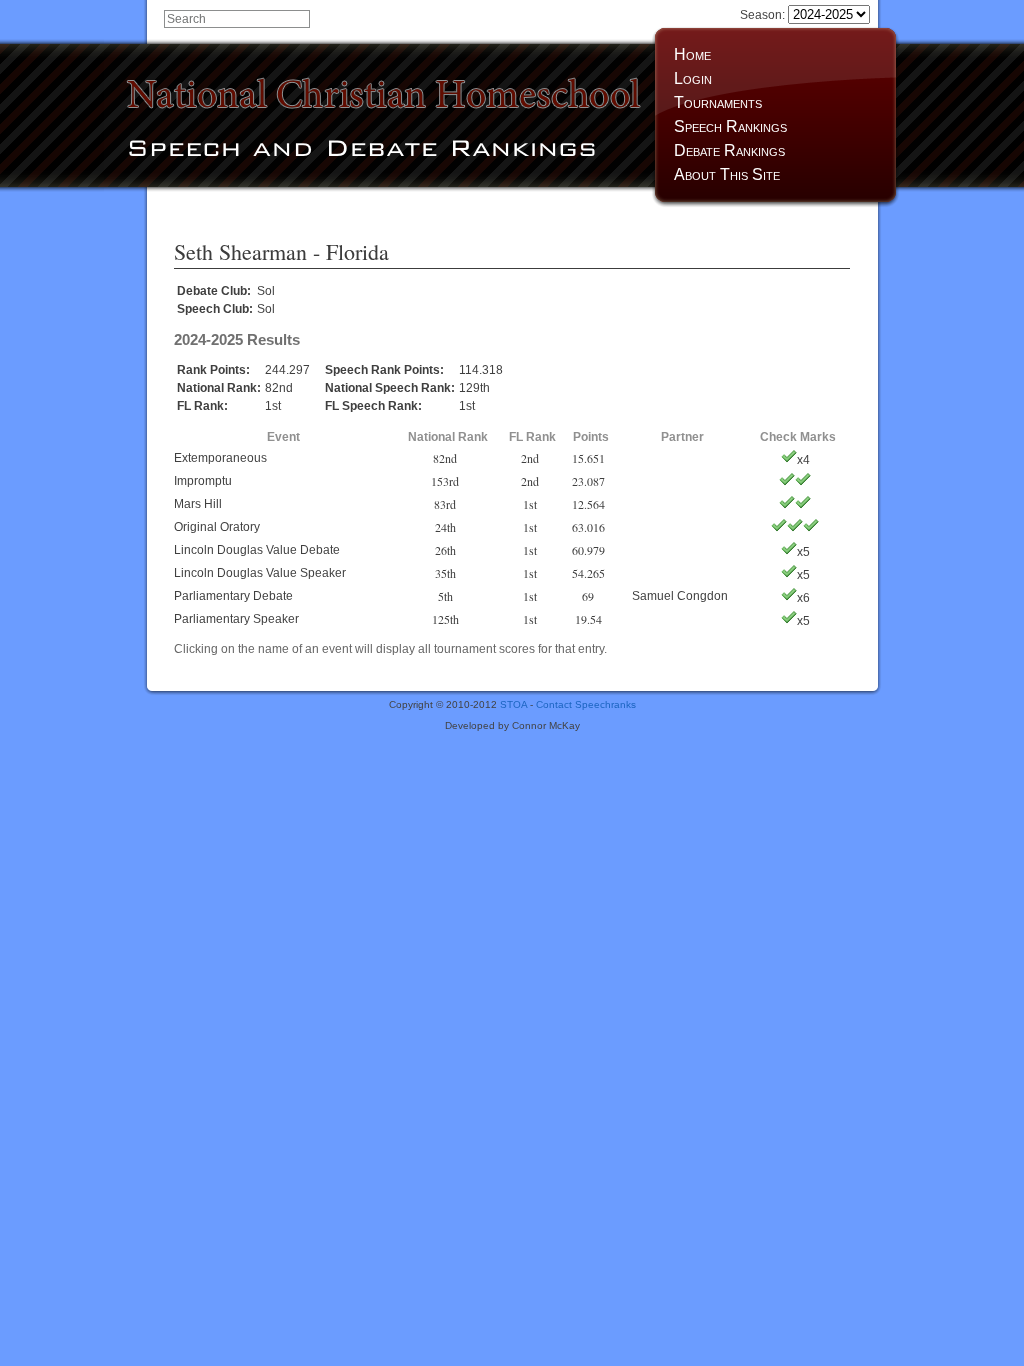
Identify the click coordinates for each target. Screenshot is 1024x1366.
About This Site (727, 174)
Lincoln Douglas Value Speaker (260, 573)
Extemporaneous (220, 458)
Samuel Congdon (680, 596)
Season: (764, 15)
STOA (513, 704)
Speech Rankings (730, 126)
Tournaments (718, 102)
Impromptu (203, 481)
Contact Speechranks (586, 704)
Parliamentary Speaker (236, 619)
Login (693, 78)
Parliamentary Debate (233, 596)
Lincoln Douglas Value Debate (257, 550)
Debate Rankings (729, 150)
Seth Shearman (240, 251)
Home (692, 54)
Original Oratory (217, 527)
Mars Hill (198, 504)
